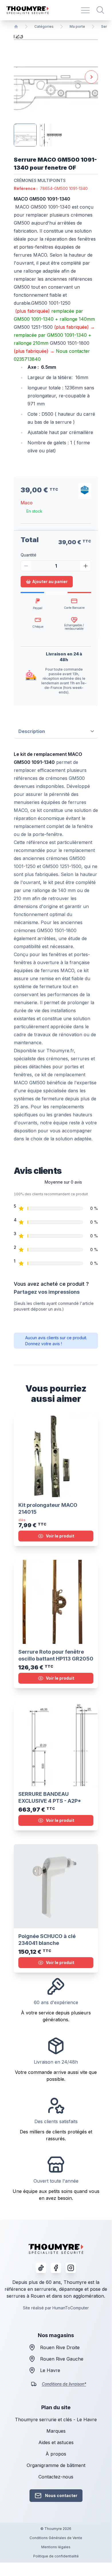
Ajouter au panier (50, 581)
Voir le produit (60, 1536)
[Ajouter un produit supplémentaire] (86, 566)
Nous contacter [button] (61, 2495)
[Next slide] (91, 77)
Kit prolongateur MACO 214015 (48, 1508)
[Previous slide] (20, 77)
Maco (27, 503)
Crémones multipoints (40, 180)
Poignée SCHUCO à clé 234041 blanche (47, 1940)
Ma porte (77, 26)
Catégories (44, 26)
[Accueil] (16, 27)
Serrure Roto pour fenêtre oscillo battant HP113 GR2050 (56, 1655)
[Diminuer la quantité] (26, 566)
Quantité (29, 555)
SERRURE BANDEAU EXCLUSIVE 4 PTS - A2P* (50, 1797)
